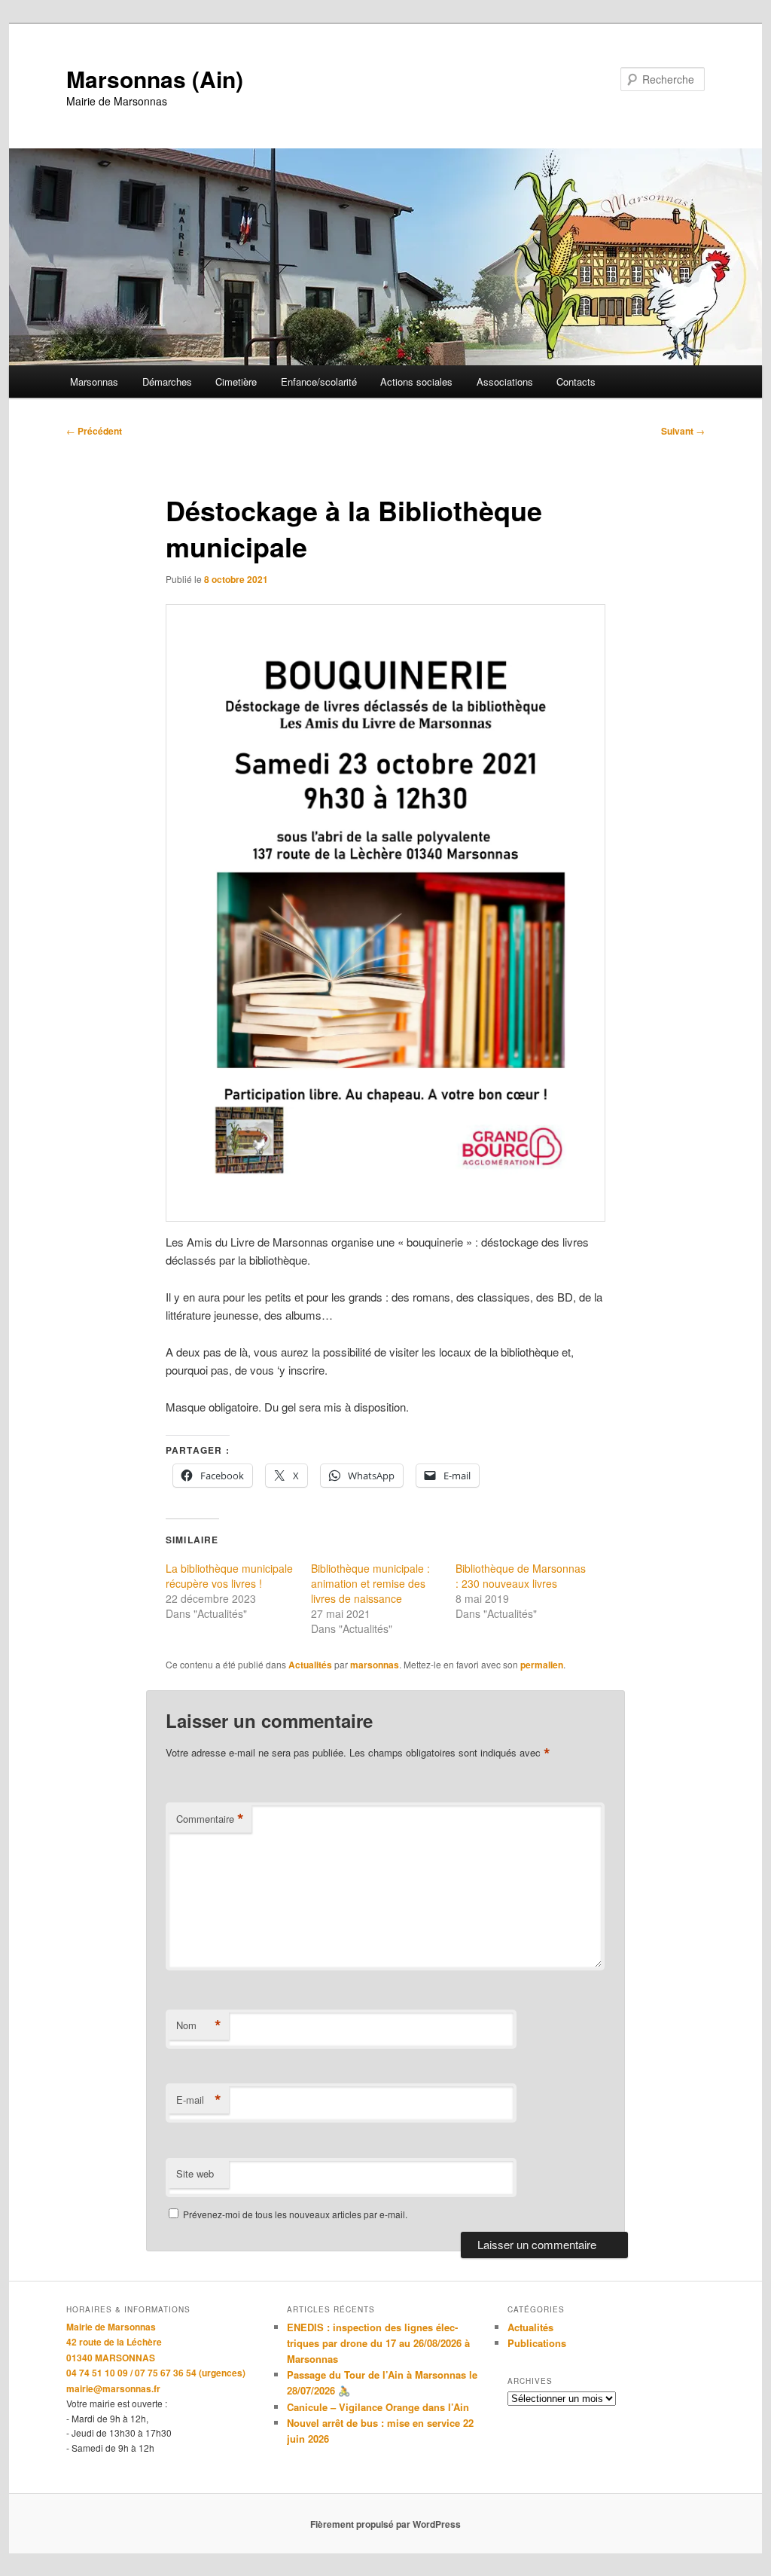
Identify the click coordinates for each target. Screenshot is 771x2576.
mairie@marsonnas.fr (113, 2388)
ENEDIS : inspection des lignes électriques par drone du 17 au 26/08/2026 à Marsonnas (378, 2343)
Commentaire (210, 1819)
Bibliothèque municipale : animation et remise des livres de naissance (370, 1583)
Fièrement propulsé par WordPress (385, 2524)
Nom (199, 2025)
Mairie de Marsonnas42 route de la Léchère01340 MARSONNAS (114, 2342)
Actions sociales (416, 382)
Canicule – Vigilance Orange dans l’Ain (378, 2407)
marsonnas (375, 1665)
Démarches (167, 382)
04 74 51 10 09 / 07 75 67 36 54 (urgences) (156, 2373)
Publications (537, 2343)
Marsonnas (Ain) (155, 79)
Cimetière (236, 382)
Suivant (683, 431)
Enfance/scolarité (319, 382)
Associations (505, 382)
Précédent (94, 431)
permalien (542, 1665)
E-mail (199, 2100)
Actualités (310, 1665)
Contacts (576, 382)
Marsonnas (94, 382)
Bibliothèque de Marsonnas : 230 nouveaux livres (521, 1576)
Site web (195, 2173)
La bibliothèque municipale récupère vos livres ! (229, 1576)
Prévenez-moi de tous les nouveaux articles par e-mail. (295, 2214)
